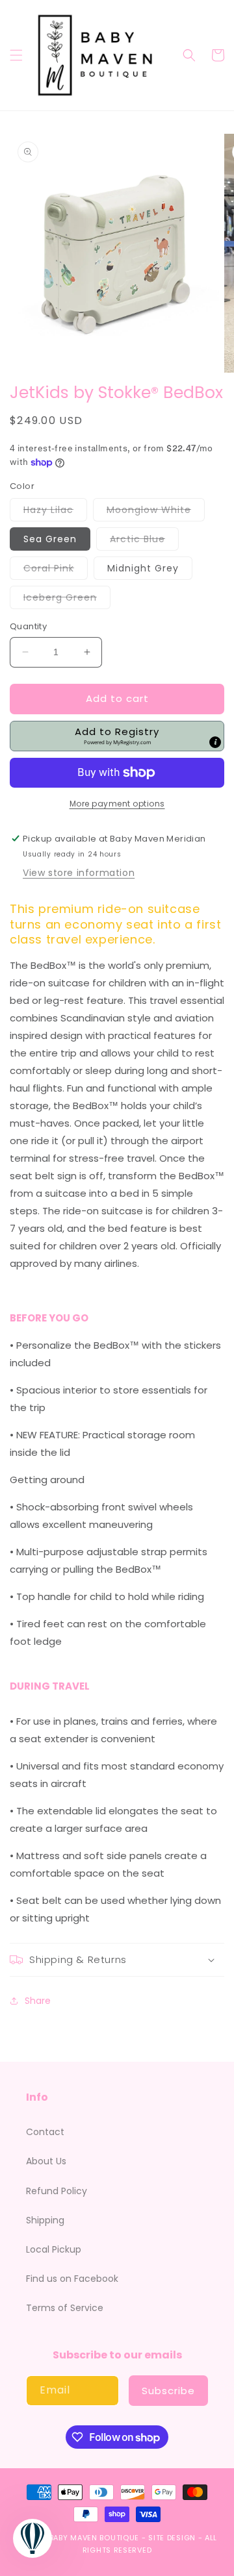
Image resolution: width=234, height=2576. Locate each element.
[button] (16, 55)
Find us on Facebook (72, 2279)
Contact (45, 2132)
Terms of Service (65, 2308)
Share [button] (38, 2001)
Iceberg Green (67, 600)
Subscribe (168, 2391)
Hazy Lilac (55, 512)
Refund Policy (57, 2191)
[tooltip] (215, 742)
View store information (79, 873)
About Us (46, 2161)
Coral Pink (56, 570)
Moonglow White (156, 512)
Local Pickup (54, 2249)
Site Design (172, 2538)
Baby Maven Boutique (94, 2538)
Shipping (45, 2220)
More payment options (117, 804)
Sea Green (50, 539)
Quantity (28, 626)
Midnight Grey (143, 568)
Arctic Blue (144, 541)
